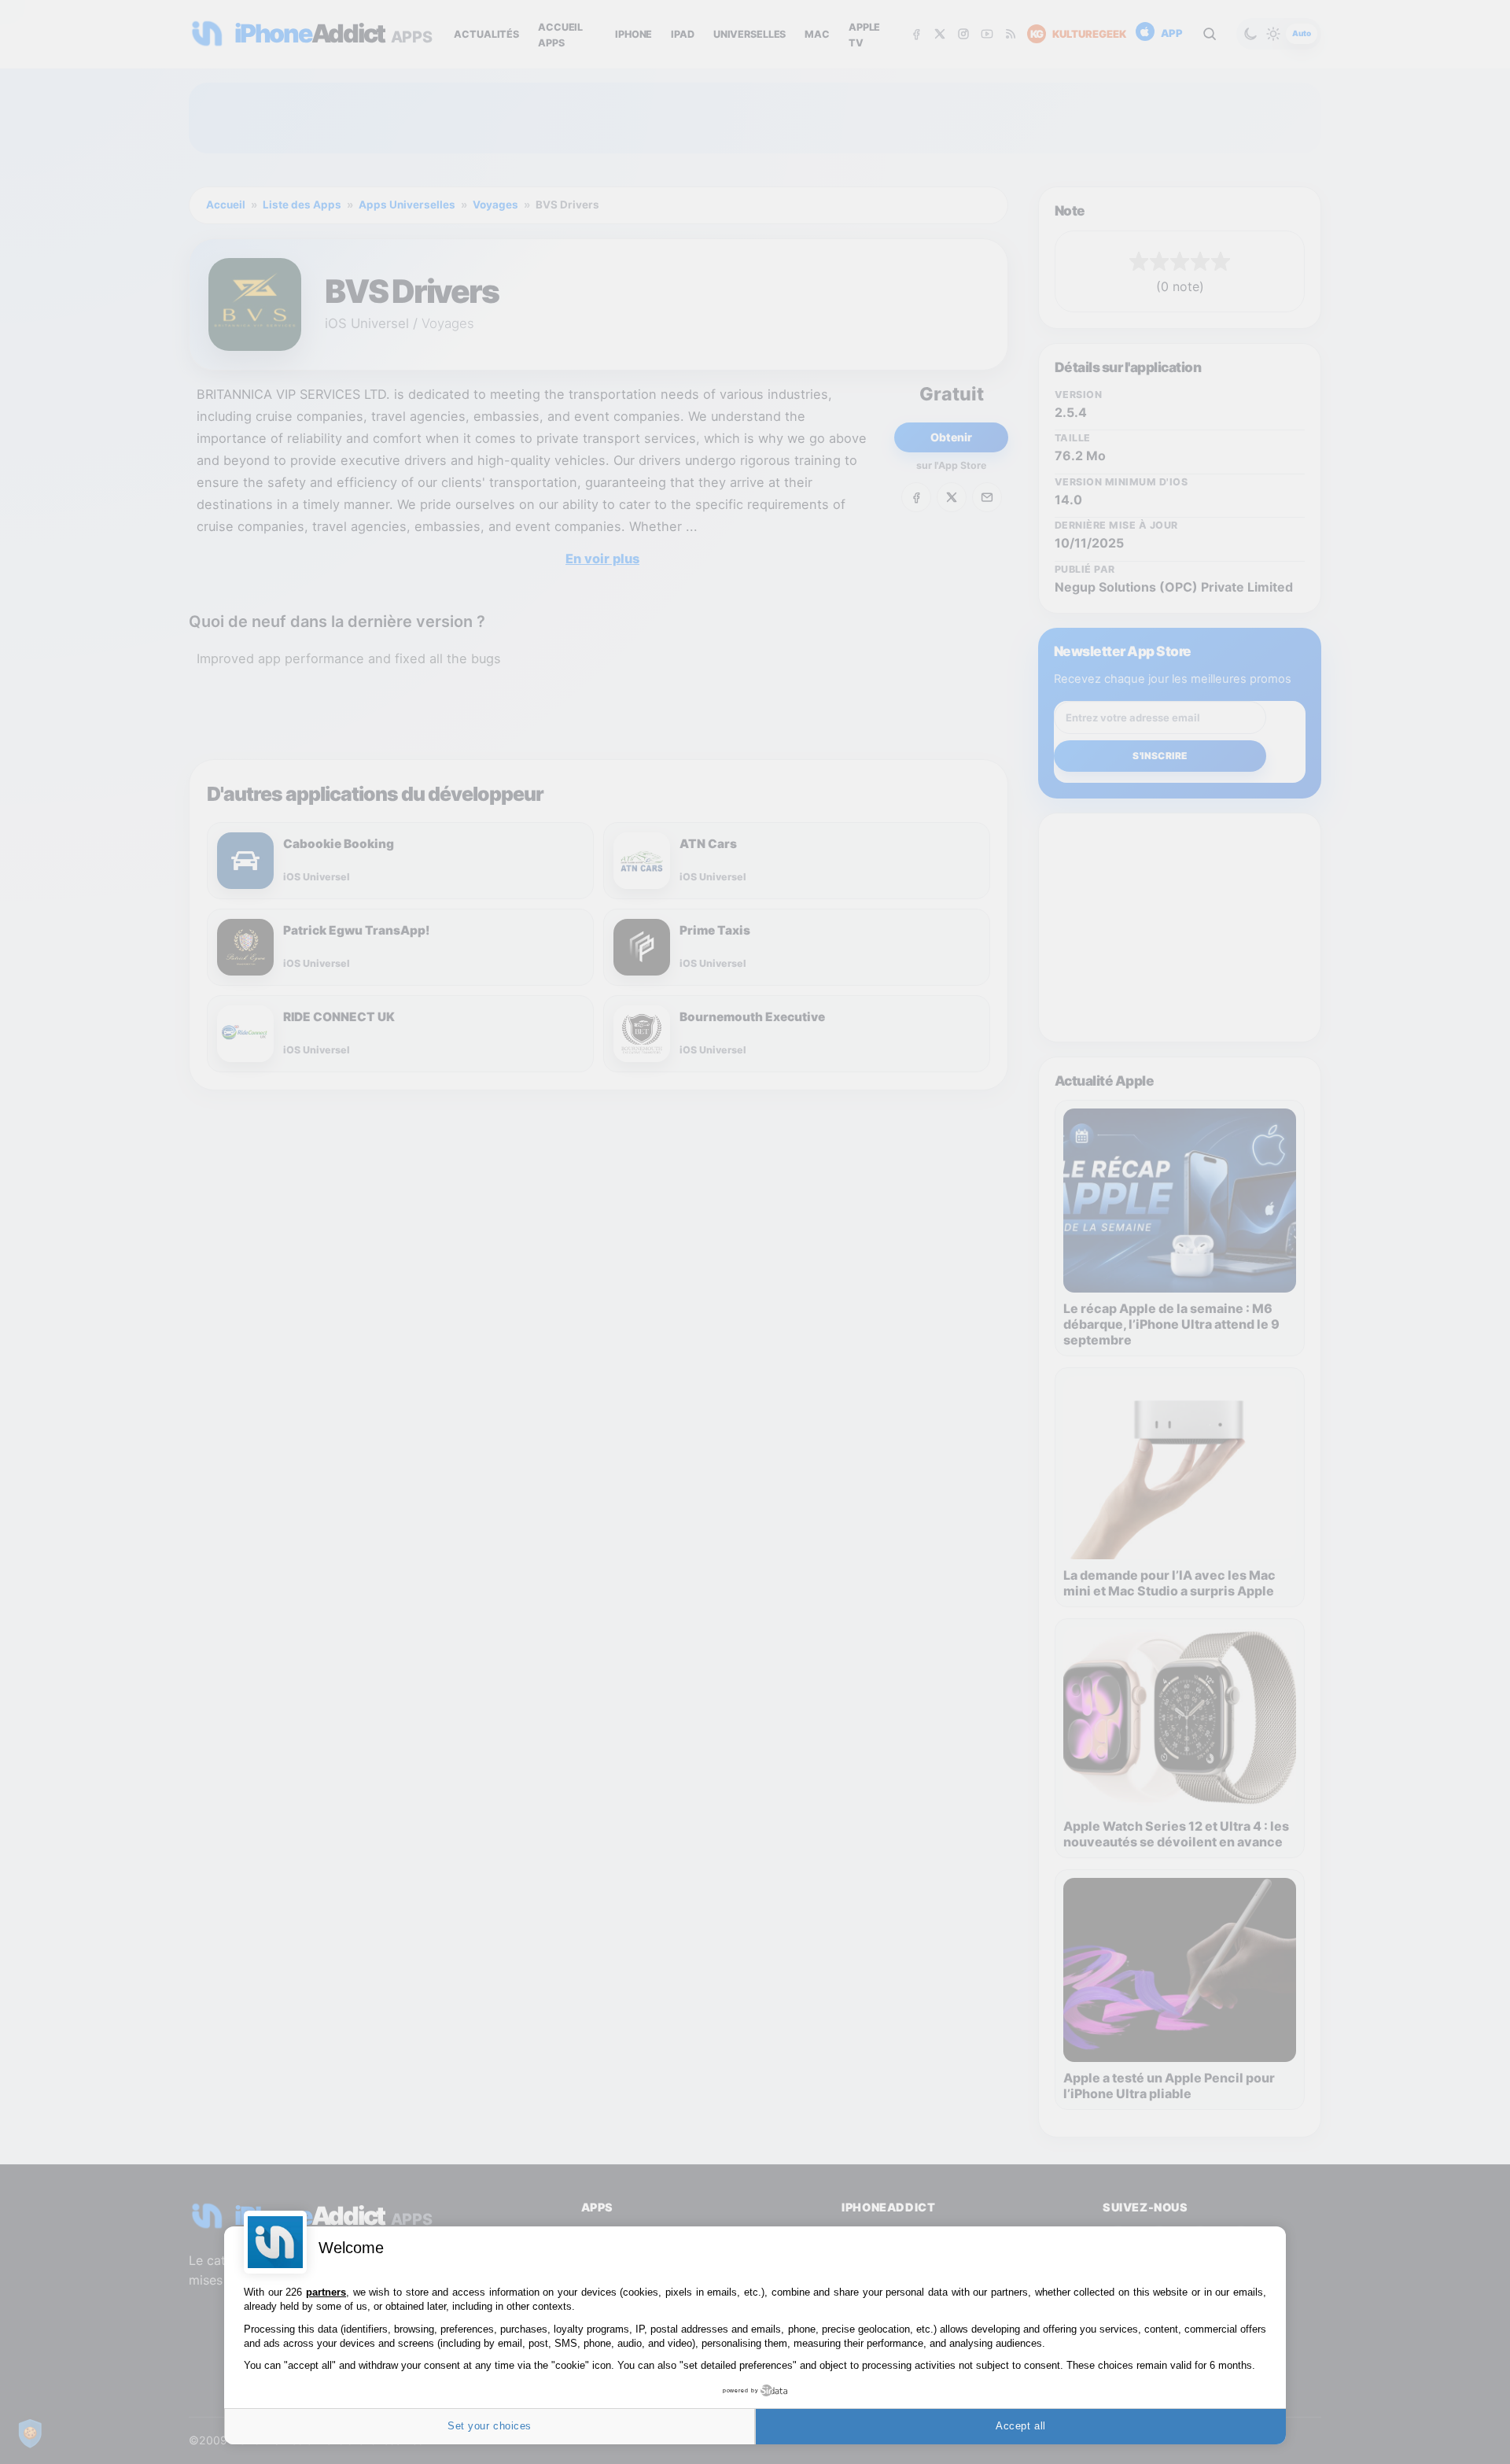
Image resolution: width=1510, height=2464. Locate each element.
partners (326, 2292)
